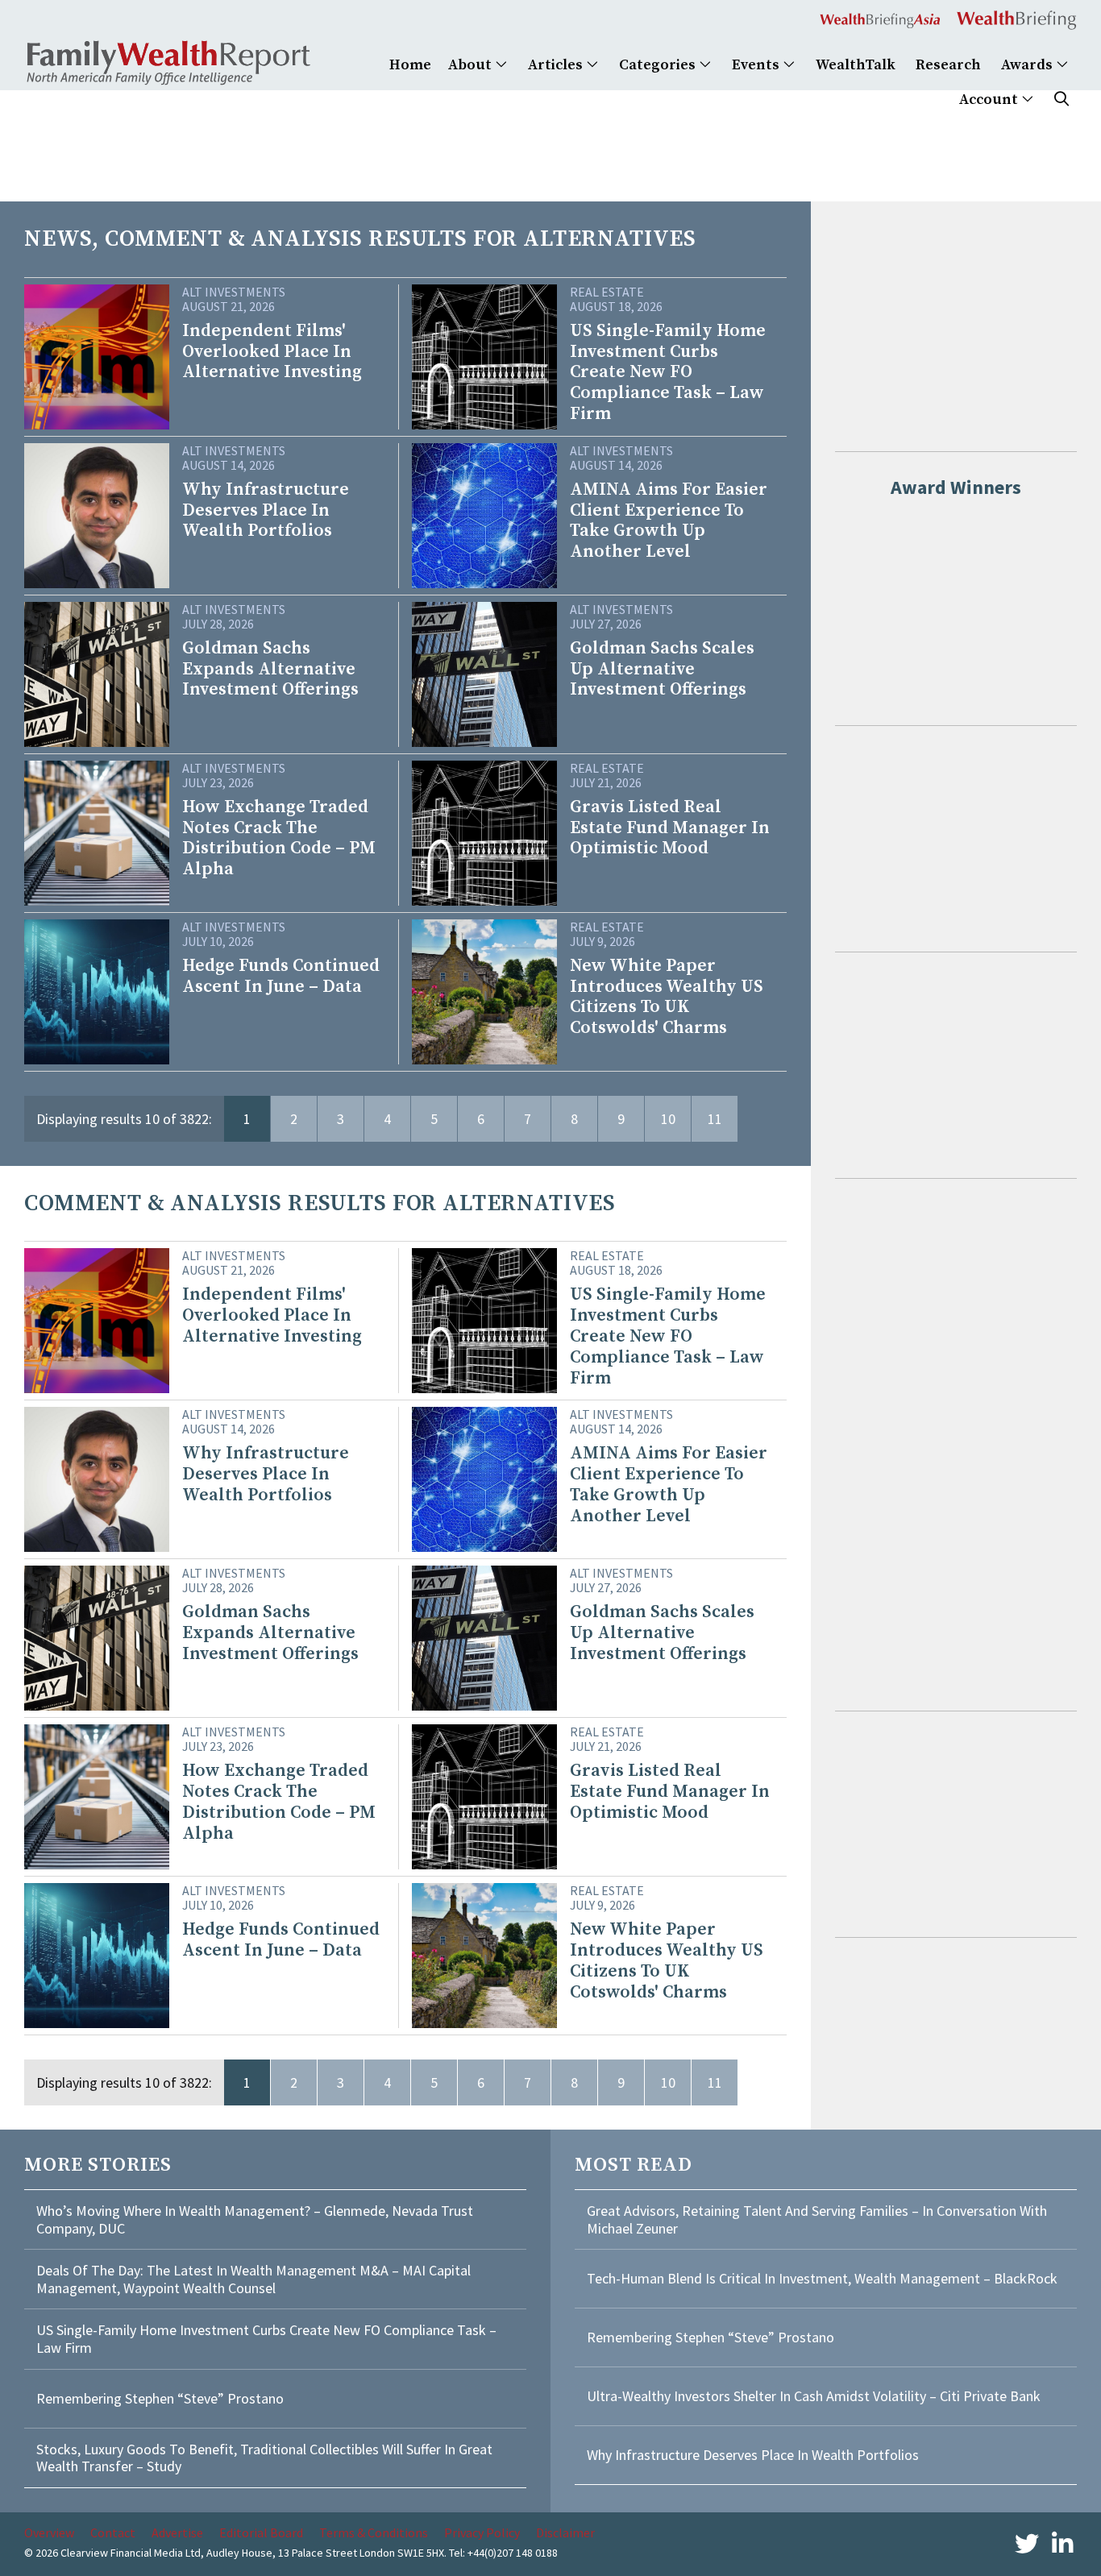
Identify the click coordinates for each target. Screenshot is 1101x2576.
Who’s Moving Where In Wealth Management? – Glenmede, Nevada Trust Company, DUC (255, 2219)
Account (990, 100)
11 (715, 1119)
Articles (557, 65)
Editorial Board (261, 2532)
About (472, 65)
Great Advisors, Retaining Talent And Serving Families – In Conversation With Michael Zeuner (817, 2219)
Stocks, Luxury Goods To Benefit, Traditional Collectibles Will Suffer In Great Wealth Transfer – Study (264, 2458)
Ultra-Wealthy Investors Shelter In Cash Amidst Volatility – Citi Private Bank (814, 2396)
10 (668, 1119)
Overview (49, 2532)
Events (757, 65)
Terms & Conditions (374, 2532)
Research (948, 65)
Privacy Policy (482, 2532)
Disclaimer (565, 2532)
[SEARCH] (1062, 100)
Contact (113, 2532)
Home (410, 65)
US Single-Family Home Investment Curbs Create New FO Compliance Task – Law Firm (266, 2339)
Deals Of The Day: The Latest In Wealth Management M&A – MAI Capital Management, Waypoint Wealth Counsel (253, 2279)
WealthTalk (856, 65)
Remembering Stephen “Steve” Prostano (160, 2398)
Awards (1028, 65)
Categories (659, 65)
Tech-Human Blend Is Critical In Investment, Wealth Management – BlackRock (822, 2278)
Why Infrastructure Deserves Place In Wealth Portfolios (753, 2455)
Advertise (177, 2532)
